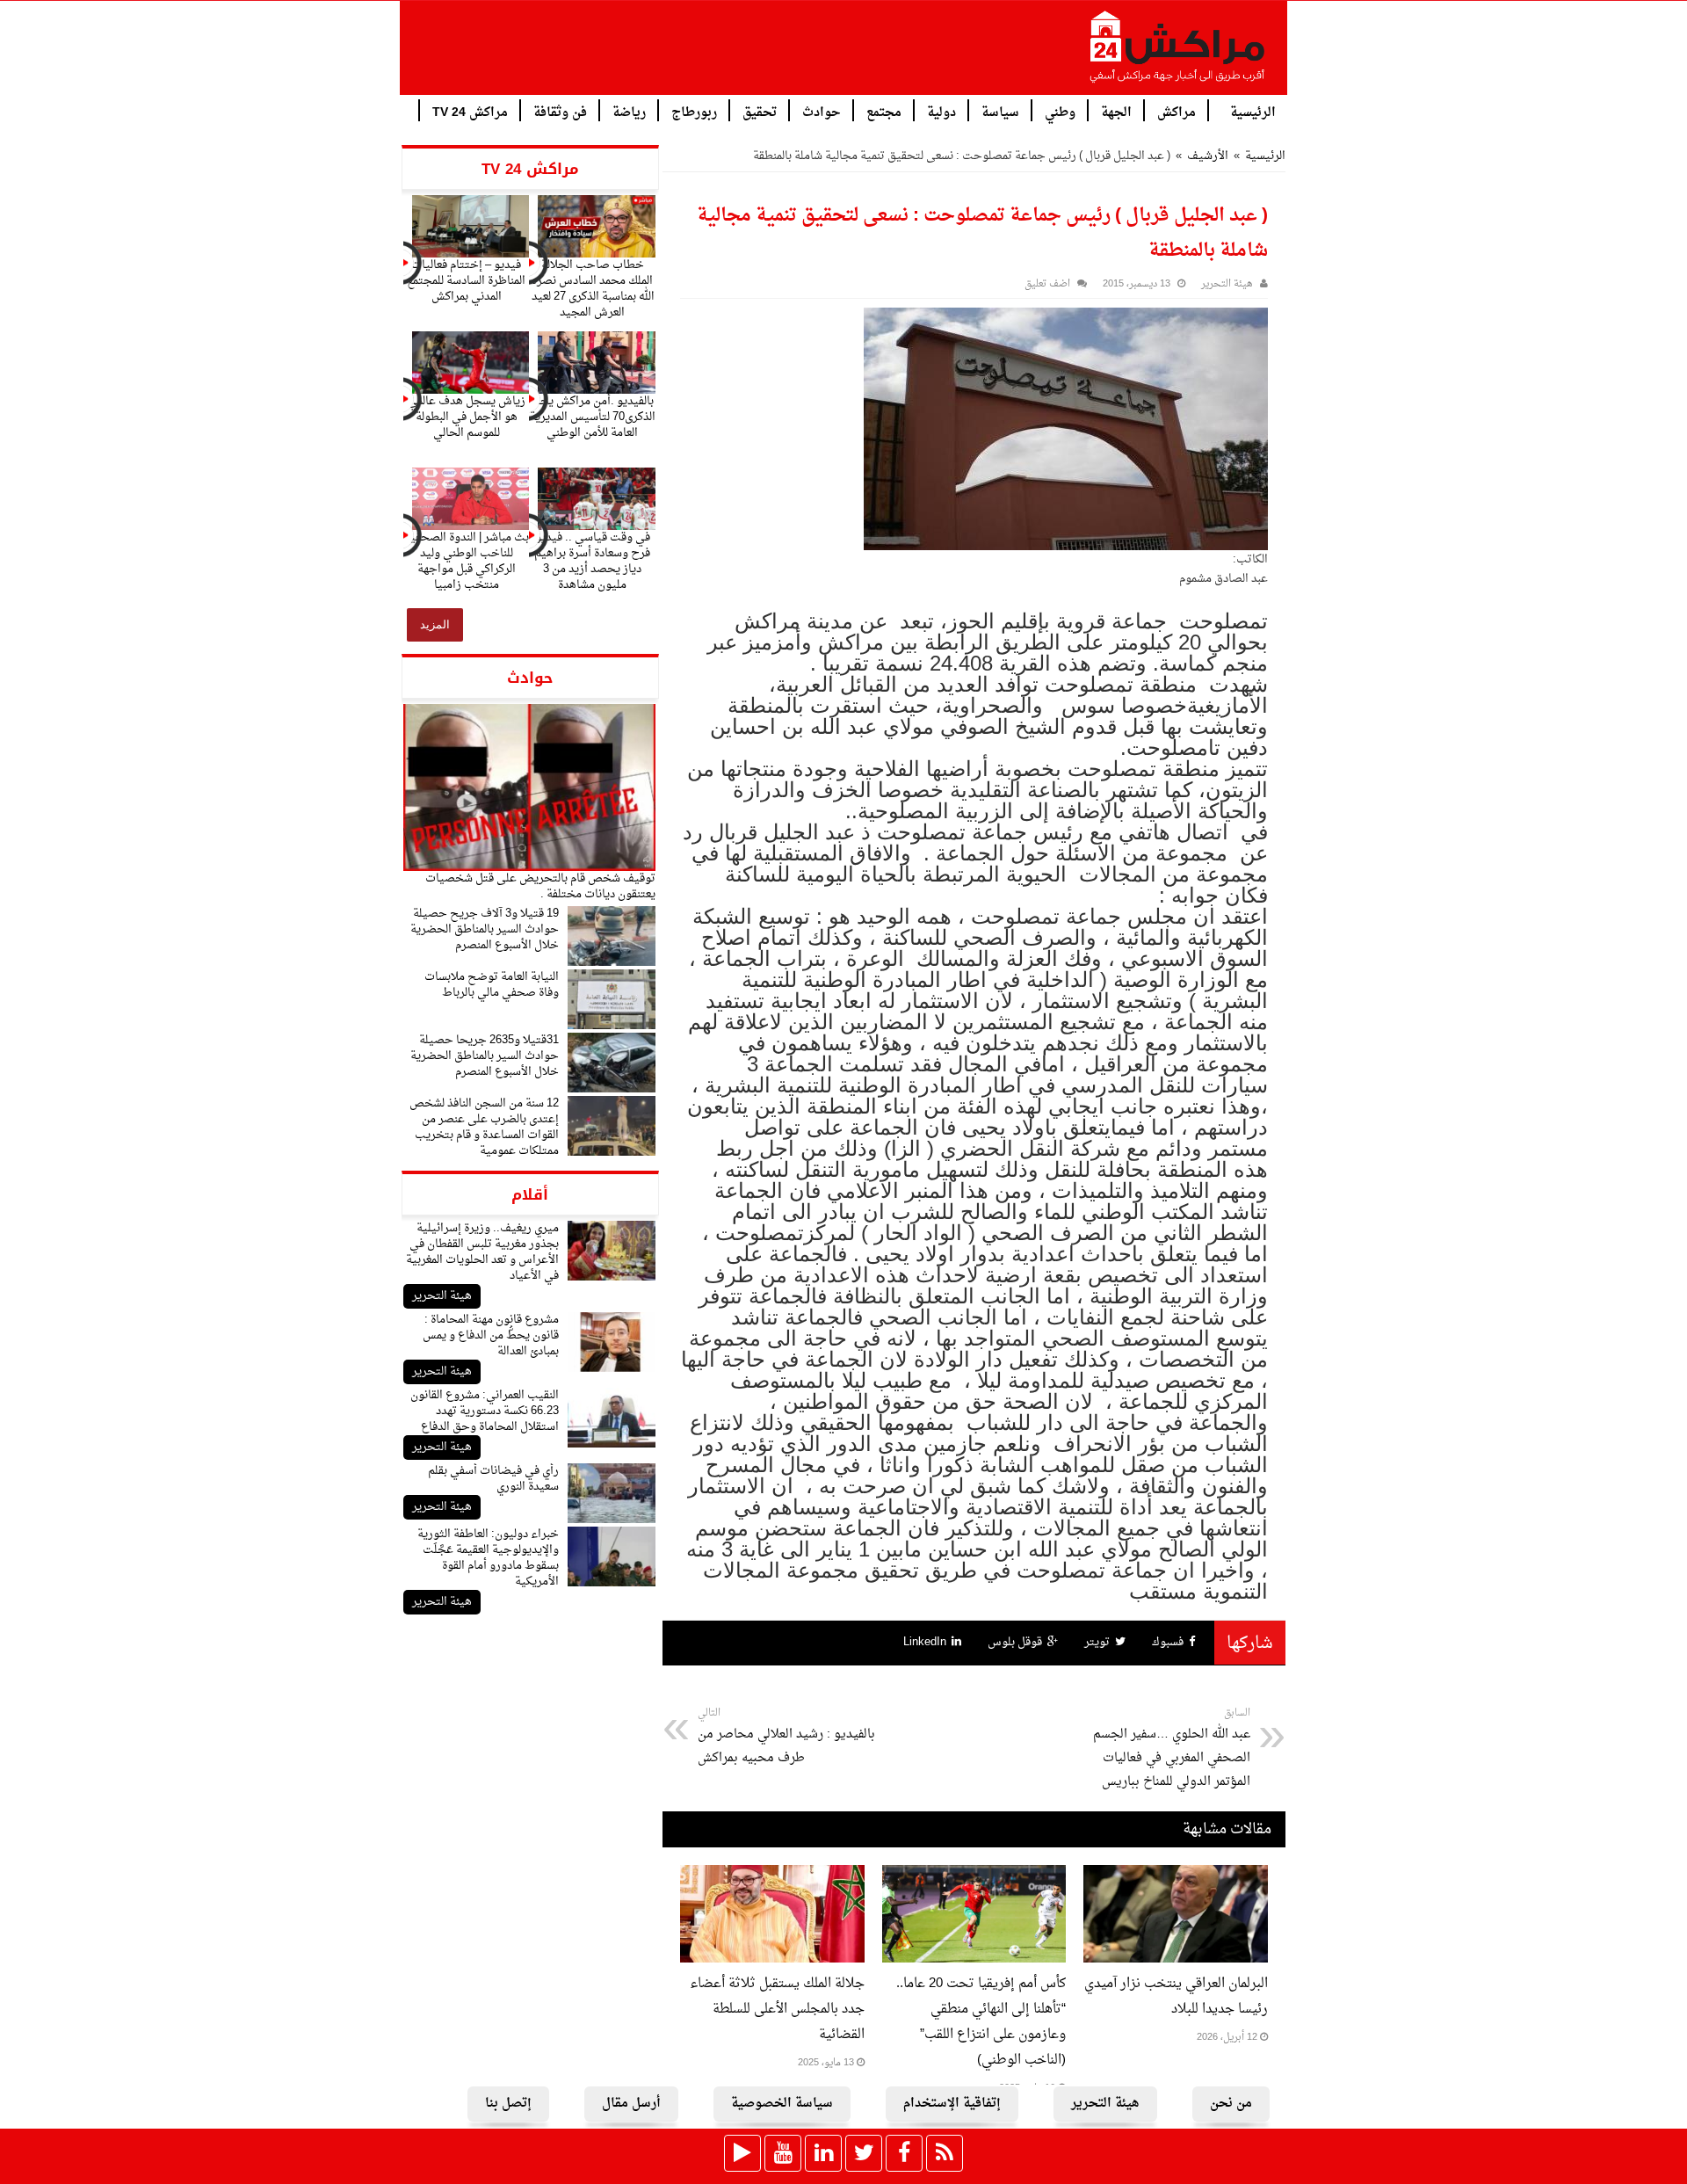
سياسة (1000, 111)
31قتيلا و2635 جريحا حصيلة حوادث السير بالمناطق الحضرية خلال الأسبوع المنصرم (485, 1056)
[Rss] (945, 2153)
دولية (941, 111)
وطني (1060, 111)
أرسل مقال (631, 2104)
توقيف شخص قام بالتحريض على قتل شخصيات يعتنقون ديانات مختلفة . (540, 886)
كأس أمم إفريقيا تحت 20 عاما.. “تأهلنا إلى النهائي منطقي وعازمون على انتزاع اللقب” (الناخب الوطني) (981, 2022)
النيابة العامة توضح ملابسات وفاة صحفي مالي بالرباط (492, 985)
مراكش (1177, 111)
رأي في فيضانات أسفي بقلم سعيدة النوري (493, 1479)
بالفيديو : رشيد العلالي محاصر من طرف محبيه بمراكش (786, 1737)
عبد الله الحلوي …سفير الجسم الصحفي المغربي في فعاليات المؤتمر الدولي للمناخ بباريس (1172, 1749)
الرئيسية (1253, 111)
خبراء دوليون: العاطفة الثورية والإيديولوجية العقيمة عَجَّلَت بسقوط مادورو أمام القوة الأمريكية (488, 1558)
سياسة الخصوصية (782, 2104)
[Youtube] (783, 2153)
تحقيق (760, 111)
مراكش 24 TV (470, 111)
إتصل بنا (508, 2104)
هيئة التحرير (442, 1296)
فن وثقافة (560, 111)
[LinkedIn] (823, 2153)
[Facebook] (904, 2153)
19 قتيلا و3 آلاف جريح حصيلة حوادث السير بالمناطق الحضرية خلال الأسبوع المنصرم (485, 929)
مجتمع (884, 111)
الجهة (1116, 111)
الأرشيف (1208, 156)
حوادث (822, 111)
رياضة (629, 111)
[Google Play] (742, 2153)
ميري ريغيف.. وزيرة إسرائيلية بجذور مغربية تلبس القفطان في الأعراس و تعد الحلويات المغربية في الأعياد (482, 1252)
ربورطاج (694, 111)
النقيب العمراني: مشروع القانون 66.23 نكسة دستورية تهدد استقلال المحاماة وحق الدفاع (485, 1411)
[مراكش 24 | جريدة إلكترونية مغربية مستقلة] (1178, 54)
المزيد (435, 624)
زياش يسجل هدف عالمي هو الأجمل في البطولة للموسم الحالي (467, 417)
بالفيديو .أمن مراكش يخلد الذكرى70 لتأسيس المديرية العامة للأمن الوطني (593, 417)
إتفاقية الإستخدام (952, 2104)
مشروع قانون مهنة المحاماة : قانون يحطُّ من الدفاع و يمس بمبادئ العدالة (491, 1335)
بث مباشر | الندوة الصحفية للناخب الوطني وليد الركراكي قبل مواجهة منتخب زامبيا (467, 561)
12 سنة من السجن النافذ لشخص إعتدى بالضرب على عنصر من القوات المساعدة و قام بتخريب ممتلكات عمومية (484, 1127)
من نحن (1231, 2104)
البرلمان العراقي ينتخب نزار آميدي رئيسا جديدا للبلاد (1176, 1997)
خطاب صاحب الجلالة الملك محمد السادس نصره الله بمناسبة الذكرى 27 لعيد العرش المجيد (593, 289)
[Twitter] (864, 2153)
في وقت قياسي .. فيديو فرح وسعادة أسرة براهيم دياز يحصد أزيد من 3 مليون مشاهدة (592, 561)
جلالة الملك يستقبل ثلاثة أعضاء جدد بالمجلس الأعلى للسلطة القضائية (777, 2010)
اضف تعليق (1047, 284)
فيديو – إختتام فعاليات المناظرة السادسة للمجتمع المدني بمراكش (466, 281)
